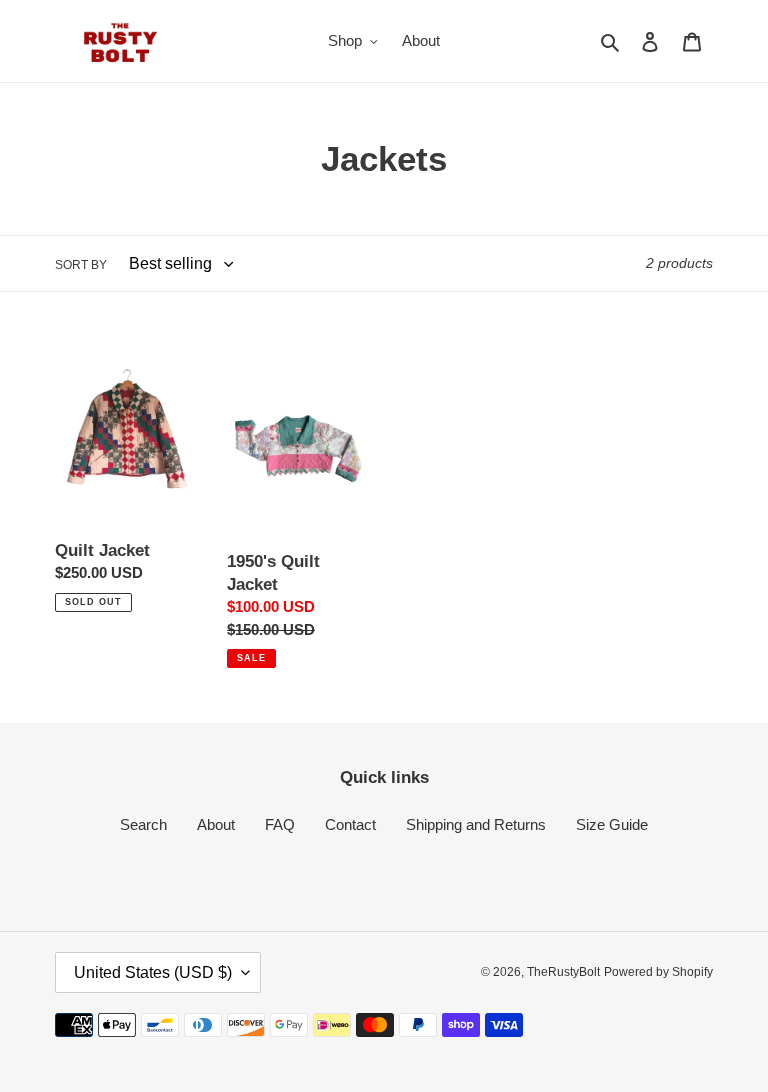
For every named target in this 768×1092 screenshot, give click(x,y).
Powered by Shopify (658, 972)
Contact (350, 824)
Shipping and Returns (476, 824)
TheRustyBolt (563, 972)
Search (143, 824)
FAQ (280, 824)
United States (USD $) (153, 972)
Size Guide (612, 824)
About (216, 824)
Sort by (81, 265)
